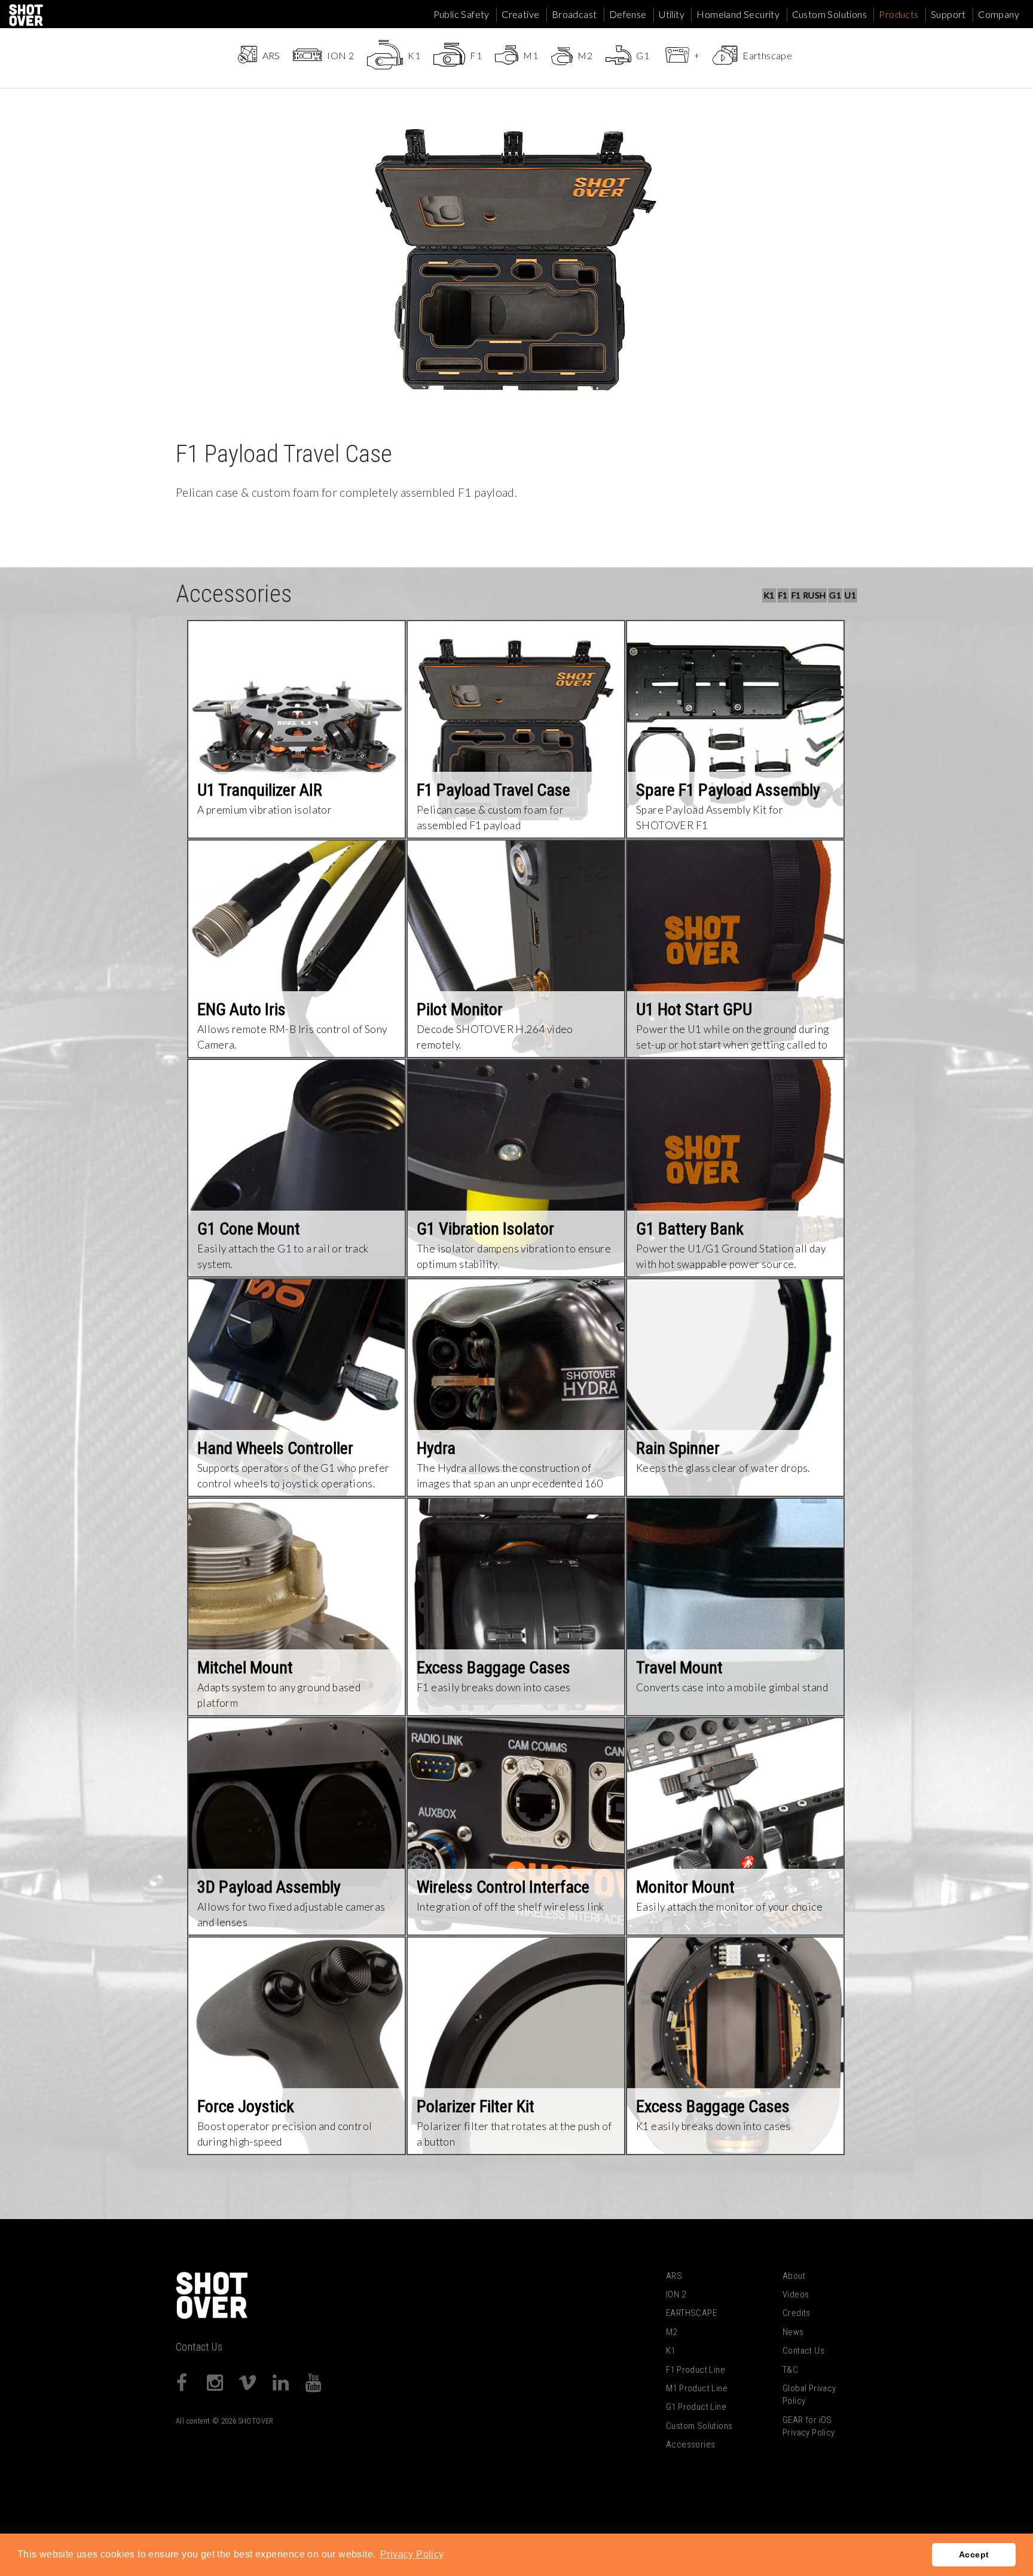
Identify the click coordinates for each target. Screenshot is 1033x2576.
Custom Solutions (829, 14)
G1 (835, 595)
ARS (674, 2276)
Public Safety (462, 14)
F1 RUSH (809, 595)
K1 (769, 595)
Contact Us (199, 2347)
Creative (520, 14)
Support (948, 14)
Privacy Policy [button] (412, 2554)
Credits (797, 2313)
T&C (790, 2370)
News (793, 2332)
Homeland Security (738, 14)
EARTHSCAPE (691, 2313)
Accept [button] (974, 2554)
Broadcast (574, 14)
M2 (672, 2332)
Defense (628, 14)
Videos (796, 2294)
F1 (783, 595)
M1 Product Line (697, 2388)
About (794, 2276)
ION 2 (676, 2294)
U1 (850, 595)
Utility (672, 14)
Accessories (690, 2444)
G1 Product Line (696, 2407)
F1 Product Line (696, 2370)
